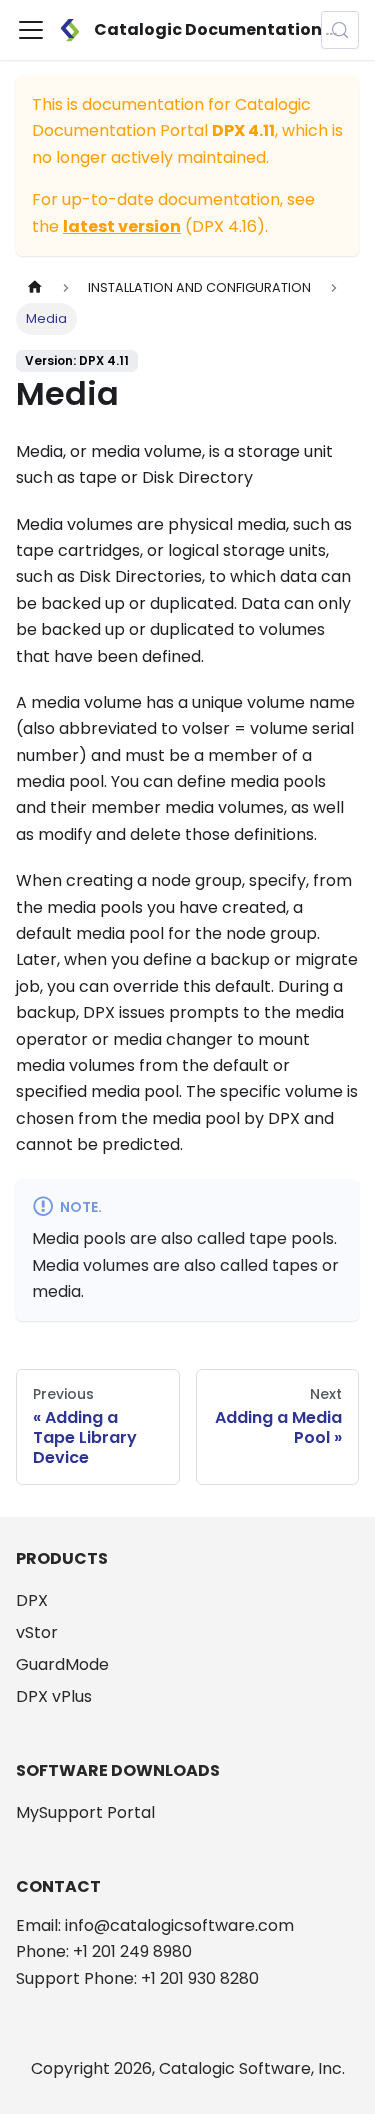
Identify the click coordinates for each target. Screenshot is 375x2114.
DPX (32, 1600)
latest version (122, 226)
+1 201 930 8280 (200, 1978)
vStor (37, 1632)
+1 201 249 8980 (132, 1951)
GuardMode (62, 1664)
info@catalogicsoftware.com (179, 1925)
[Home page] (35, 287)
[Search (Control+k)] (340, 30)
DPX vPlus (54, 1696)
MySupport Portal (85, 1812)
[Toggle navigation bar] (31, 30)
